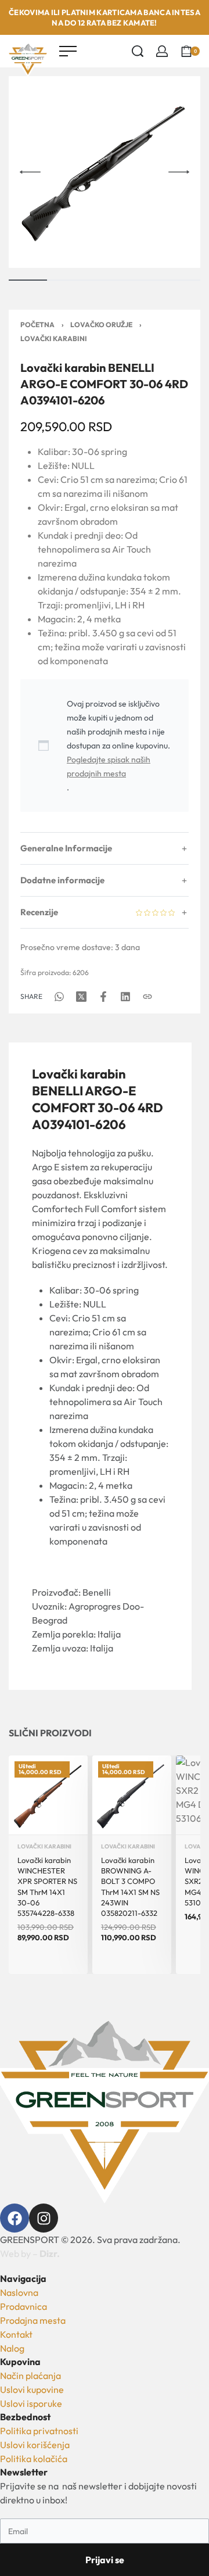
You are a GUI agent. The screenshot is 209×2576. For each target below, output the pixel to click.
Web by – (30, 2253)
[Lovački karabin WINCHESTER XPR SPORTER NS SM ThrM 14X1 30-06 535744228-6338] (48, 1795)
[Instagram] (44, 2218)
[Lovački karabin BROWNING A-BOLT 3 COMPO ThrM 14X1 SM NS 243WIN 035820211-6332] (132, 1795)
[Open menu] (68, 51)
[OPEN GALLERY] (105, 172)
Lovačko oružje (101, 325)
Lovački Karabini (54, 338)
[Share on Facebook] (103, 997)
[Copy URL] (147, 997)
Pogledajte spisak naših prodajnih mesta (109, 766)
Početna (37, 325)
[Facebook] (15, 2218)
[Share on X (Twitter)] (81, 997)
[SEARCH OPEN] (138, 51)
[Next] (179, 172)
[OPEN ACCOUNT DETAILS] (162, 51)
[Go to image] (28, 280)
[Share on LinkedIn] (125, 997)
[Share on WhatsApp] (59, 997)
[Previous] (30, 172)
